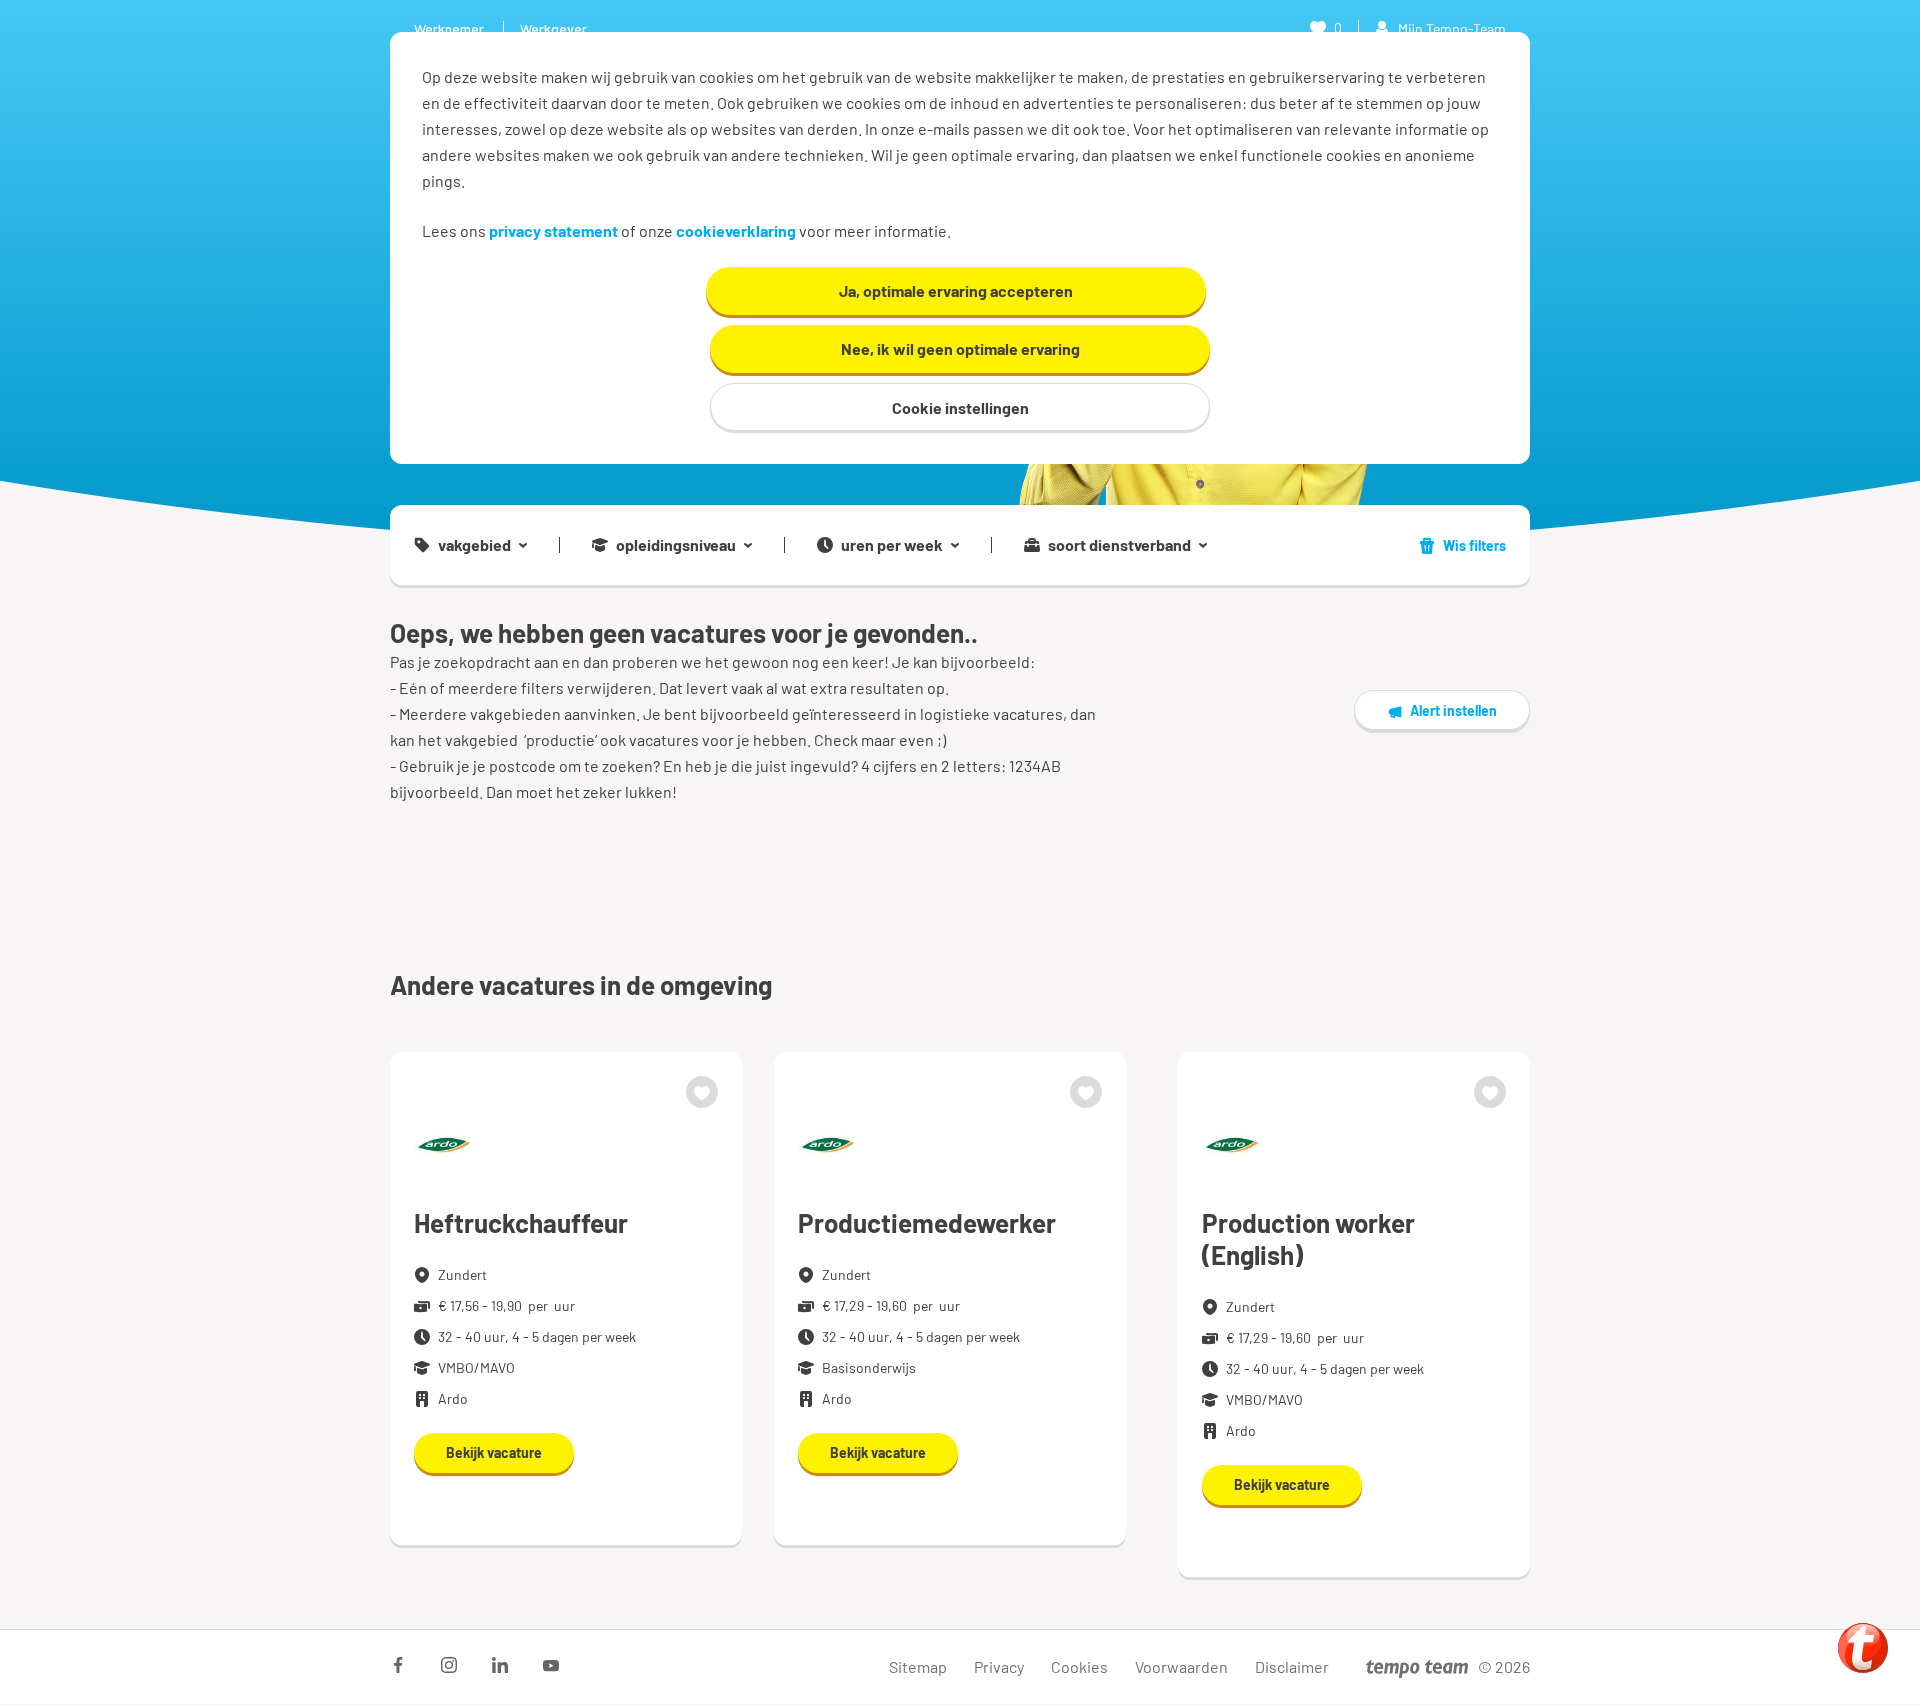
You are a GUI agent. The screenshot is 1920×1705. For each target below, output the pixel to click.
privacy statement (553, 230)
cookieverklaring (736, 230)
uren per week (892, 545)
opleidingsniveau (676, 545)
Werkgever (553, 28)
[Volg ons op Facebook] (398, 1665)
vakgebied (474, 545)
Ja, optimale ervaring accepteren (956, 290)
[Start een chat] (1863, 1648)
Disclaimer (1292, 1666)
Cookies (1079, 1666)
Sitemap (918, 1666)
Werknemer (449, 28)
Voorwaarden (1181, 1666)
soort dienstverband (1119, 545)
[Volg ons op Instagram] (449, 1665)
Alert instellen (1453, 710)
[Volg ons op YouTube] (551, 1665)
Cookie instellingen (960, 407)
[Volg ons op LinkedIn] (500, 1665)
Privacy (999, 1666)
